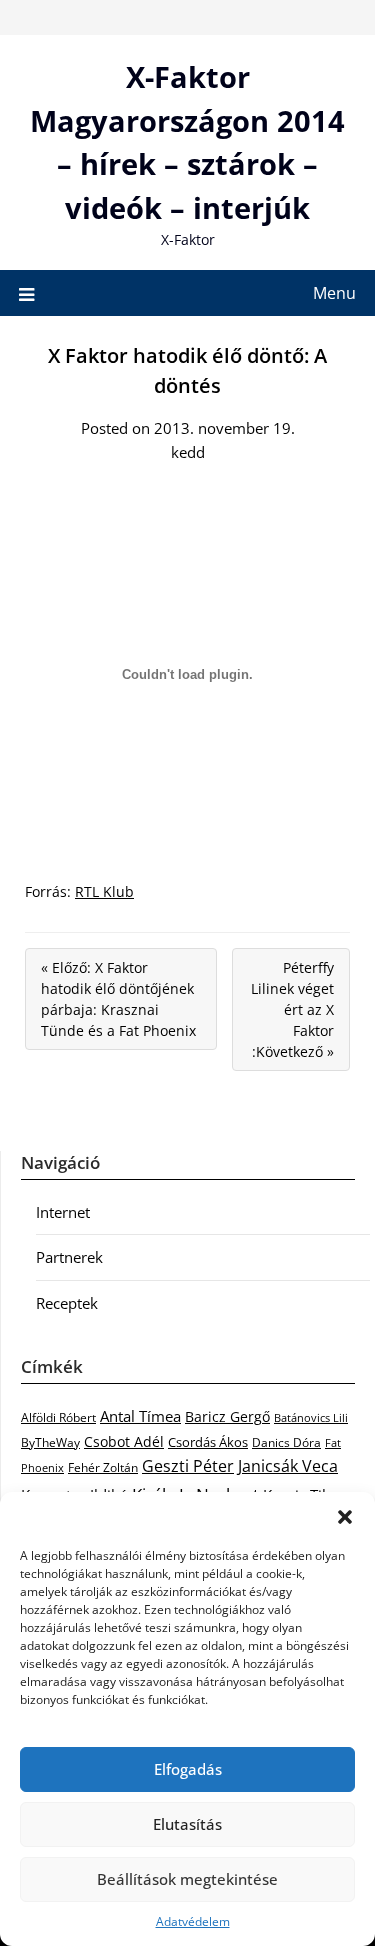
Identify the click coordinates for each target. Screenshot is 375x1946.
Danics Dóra (286, 1442)
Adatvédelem (193, 1921)
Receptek (67, 1303)
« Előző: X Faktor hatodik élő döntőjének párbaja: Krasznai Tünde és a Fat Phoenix (118, 999)
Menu (334, 293)
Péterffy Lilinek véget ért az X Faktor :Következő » (292, 1009)
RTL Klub (104, 891)
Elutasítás (187, 1824)
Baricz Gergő (227, 1416)
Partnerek (69, 1257)
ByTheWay (50, 1442)
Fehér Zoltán (103, 1467)
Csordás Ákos (208, 1442)
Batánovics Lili (311, 1417)
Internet (63, 1212)
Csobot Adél (124, 1441)
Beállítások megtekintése (187, 1879)
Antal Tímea (140, 1416)
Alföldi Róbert (58, 1417)
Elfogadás (188, 1769)
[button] (345, 1517)
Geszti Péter (188, 1466)
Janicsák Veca (288, 1465)
